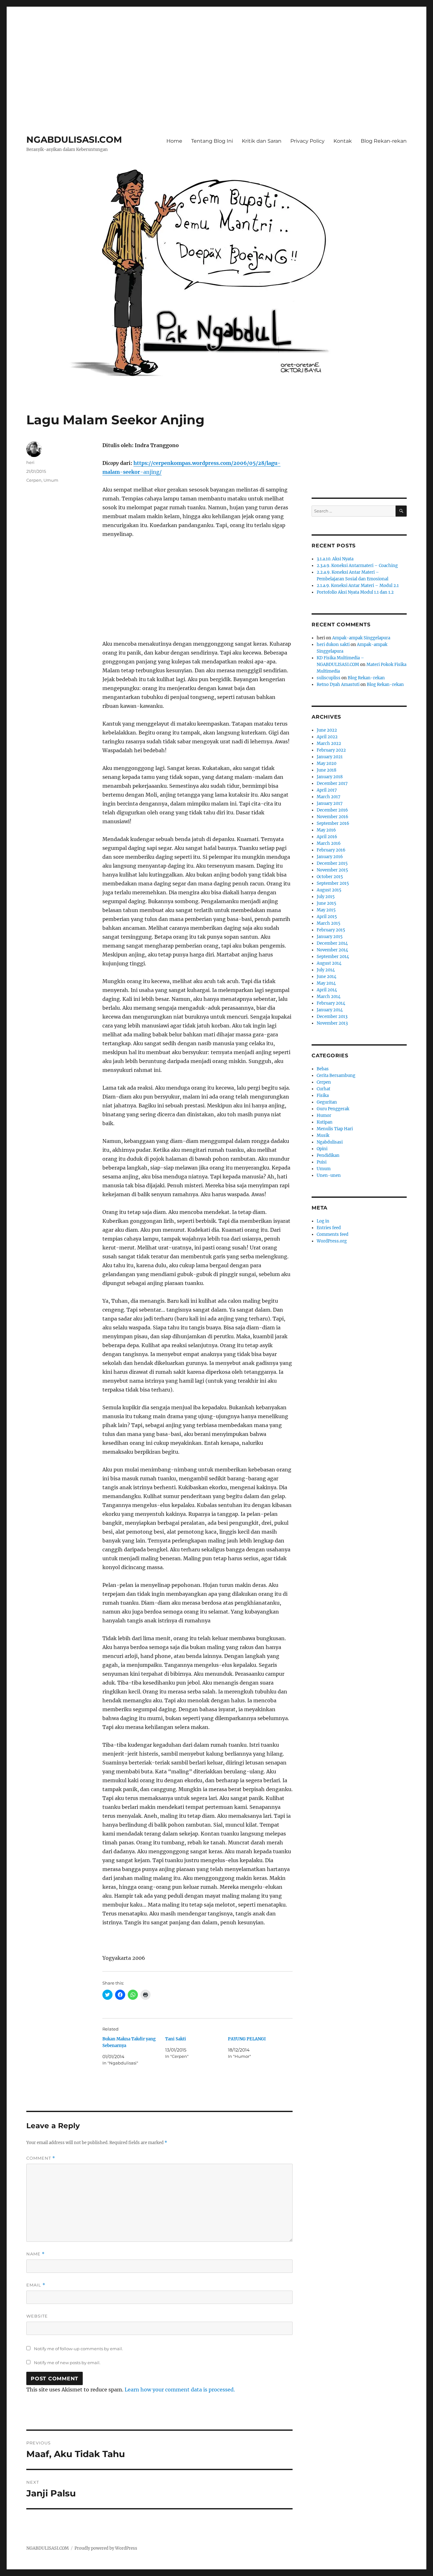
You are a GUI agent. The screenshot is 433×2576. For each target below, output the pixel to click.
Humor (324, 1115)
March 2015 (329, 923)
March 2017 (329, 797)
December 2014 (332, 943)
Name (36, 2254)
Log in (323, 1221)
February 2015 (331, 930)
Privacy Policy (307, 141)
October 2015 (330, 877)
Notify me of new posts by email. (67, 2363)
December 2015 (332, 863)
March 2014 (329, 997)
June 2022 (327, 730)
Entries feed (329, 1228)
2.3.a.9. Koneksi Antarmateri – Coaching (357, 566)
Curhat (323, 1089)
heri (30, 462)
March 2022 (329, 743)
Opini (322, 1149)
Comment (41, 2158)
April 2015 (327, 917)
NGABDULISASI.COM (74, 140)
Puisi (322, 1162)
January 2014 (330, 1010)
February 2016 (331, 850)
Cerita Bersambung (336, 1076)
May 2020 (326, 763)
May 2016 (326, 830)
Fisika (323, 1096)
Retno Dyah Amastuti (338, 685)
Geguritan (327, 1102)
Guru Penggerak (333, 1109)
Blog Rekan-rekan (384, 141)
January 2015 (330, 937)
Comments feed (333, 1234)
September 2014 (333, 957)
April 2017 (327, 790)
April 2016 (327, 837)
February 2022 (331, 750)
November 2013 (332, 1023)
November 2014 (332, 950)
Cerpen (34, 480)
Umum (51, 480)
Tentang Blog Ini (212, 141)
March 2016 (329, 843)
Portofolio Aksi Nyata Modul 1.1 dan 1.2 (355, 592)
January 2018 (330, 777)
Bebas (323, 1069)
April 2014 (327, 990)
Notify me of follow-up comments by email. (78, 2349)
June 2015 (326, 903)
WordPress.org (332, 1241)
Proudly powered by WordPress (106, 2548)
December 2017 (332, 783)
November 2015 (332, 870)
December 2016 (332, 810)
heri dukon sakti (333, 645)
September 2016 (333, 823)
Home (174, 141)
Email (36, 2285)
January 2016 (330, 857)
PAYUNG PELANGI (247, 2039)
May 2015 (326, 910)
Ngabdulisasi (330, 1142)
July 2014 (326, 970)
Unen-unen (329, 1175)
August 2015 (329, 890)
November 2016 (333, 817)
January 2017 (330, 803)
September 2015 (333, 883)
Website (37, 2316)
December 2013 (332, 1017)
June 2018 (326, 770)
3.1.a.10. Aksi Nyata (335, 559)
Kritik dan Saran (262, 141)
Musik (323, 1135)
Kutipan (325, 1122)
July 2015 (326, 897)
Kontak (343, 141)
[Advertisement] (217, 52)
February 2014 (331, 1003)
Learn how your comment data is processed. (180, 2390)
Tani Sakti (176, 2039)
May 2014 (326, 983)
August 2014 (329, 963)
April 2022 (327, 737)
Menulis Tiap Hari (335, 1129)
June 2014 (326, 977)
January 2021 (330, 757)
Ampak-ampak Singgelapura (361, 638)
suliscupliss (329, 678)
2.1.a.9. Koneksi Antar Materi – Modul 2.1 (358, 586)
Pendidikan (328, 1155)
